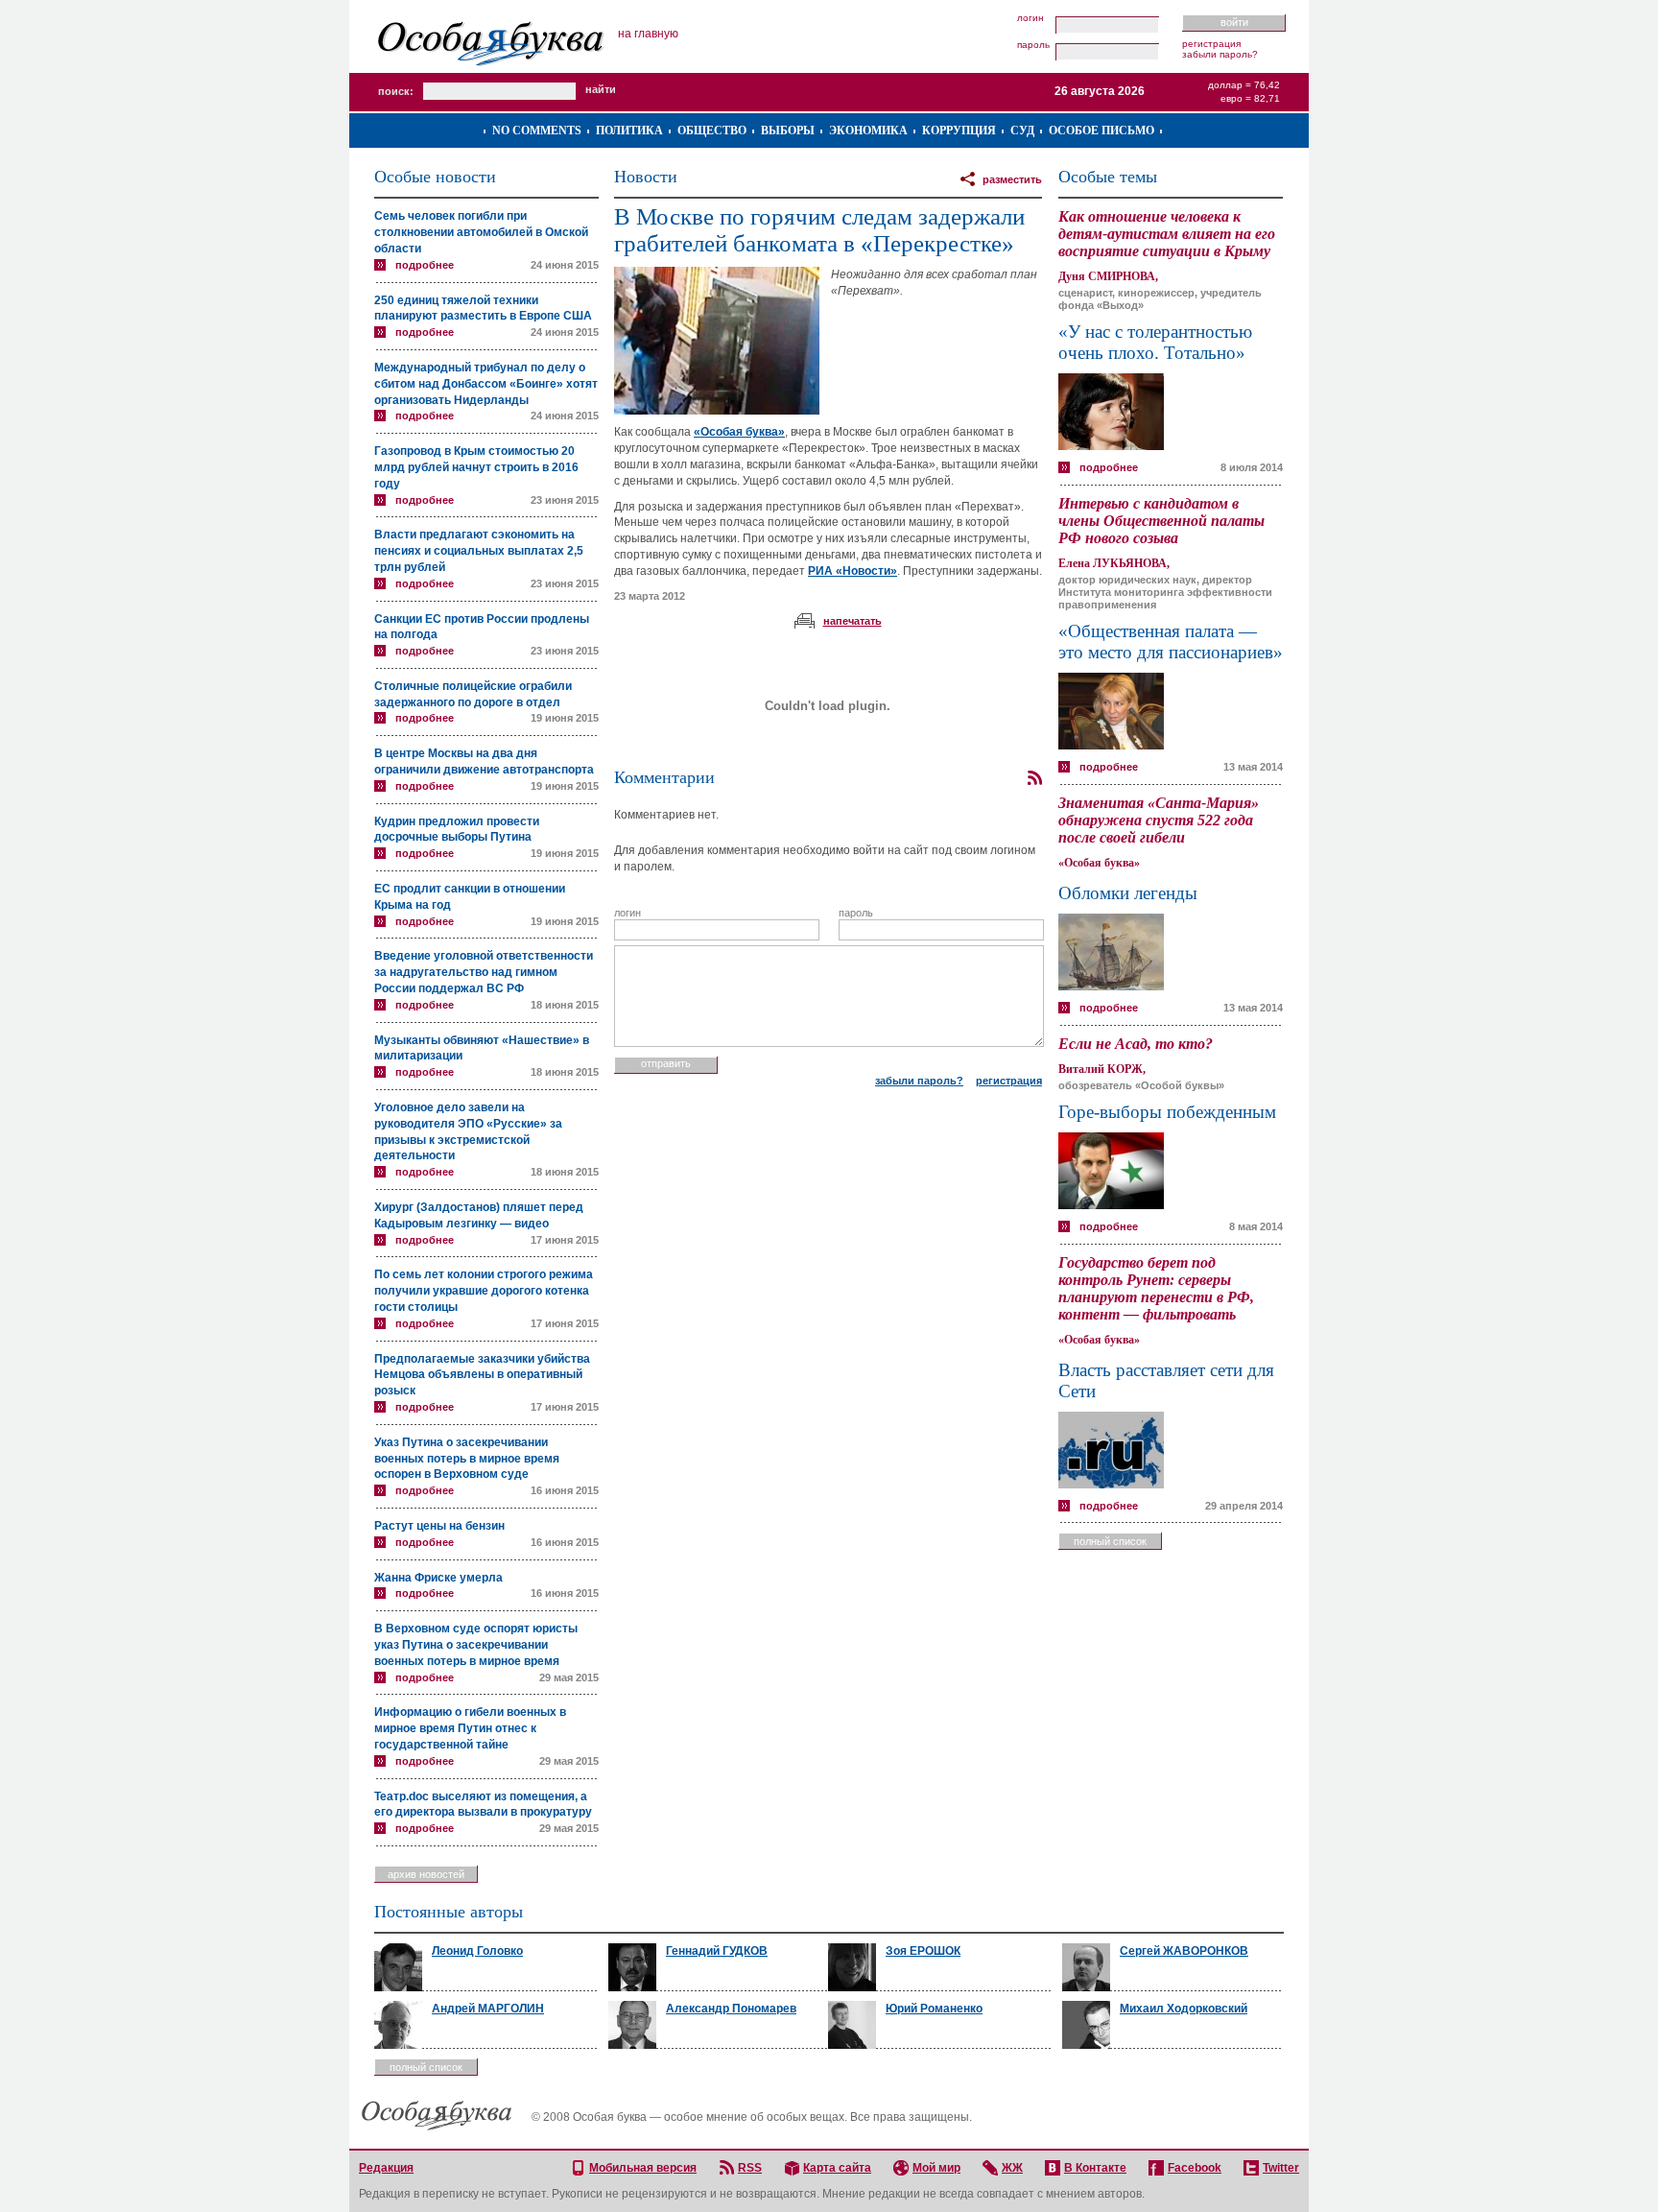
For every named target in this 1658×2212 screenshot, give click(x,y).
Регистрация (1211, 44)
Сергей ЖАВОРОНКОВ (1184, 1951)
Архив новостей (426, 1874)
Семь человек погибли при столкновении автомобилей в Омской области (481, 232)
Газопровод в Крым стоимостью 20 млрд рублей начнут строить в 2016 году (476, 467)
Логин (1030, 18)
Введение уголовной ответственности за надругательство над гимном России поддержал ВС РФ (484, 972)
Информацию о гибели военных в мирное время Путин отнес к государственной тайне (470, 1728)
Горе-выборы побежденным (1167, 1112)
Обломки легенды (1128, 893)
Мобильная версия (643, 2168)
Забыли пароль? (1220, 54)
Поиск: (396, 91)
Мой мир (936, 2168)
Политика (629, 131)
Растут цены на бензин (439, 1526)
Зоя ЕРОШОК (923, 1951)
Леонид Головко (477, 1951)
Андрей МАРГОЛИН (488, 2009)
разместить (1012, 179)
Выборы (788, 131)
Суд (1022, 131)
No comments (537, 131)
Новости (646, 177)
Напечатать (853, 621)
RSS (750, 2168)
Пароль (1033, 45)
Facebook (1195, 2168)
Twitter (1281, 2168)
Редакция (386, 2168)
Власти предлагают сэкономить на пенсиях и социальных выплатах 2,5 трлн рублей (479, 551)
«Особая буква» (739, 432)
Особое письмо (1101, 131)
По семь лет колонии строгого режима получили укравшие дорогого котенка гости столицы (484, 1291)
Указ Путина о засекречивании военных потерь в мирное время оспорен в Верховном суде (467, 1459)
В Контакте (1095, 2168)
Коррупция (959, 131)
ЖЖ (1012, 2168)
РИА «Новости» (853, 571)
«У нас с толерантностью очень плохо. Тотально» (1155, 342)
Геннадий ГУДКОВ (717, 1951)
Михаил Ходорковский (1184, 2009)
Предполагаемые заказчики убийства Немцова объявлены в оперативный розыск (482, 1375)
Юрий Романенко (934, 2009)
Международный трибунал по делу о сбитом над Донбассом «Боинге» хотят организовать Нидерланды (486, 384)
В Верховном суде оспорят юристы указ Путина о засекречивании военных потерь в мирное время (476, 1645)
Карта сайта (837, 2168)
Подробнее (425, 265)
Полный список (1110, 1541)
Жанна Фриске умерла (438, 1578)
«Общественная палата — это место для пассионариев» (1171, 642)
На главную (648, 34)
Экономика (868, 131)
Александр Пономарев (731, 2009)
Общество (712, 131)
